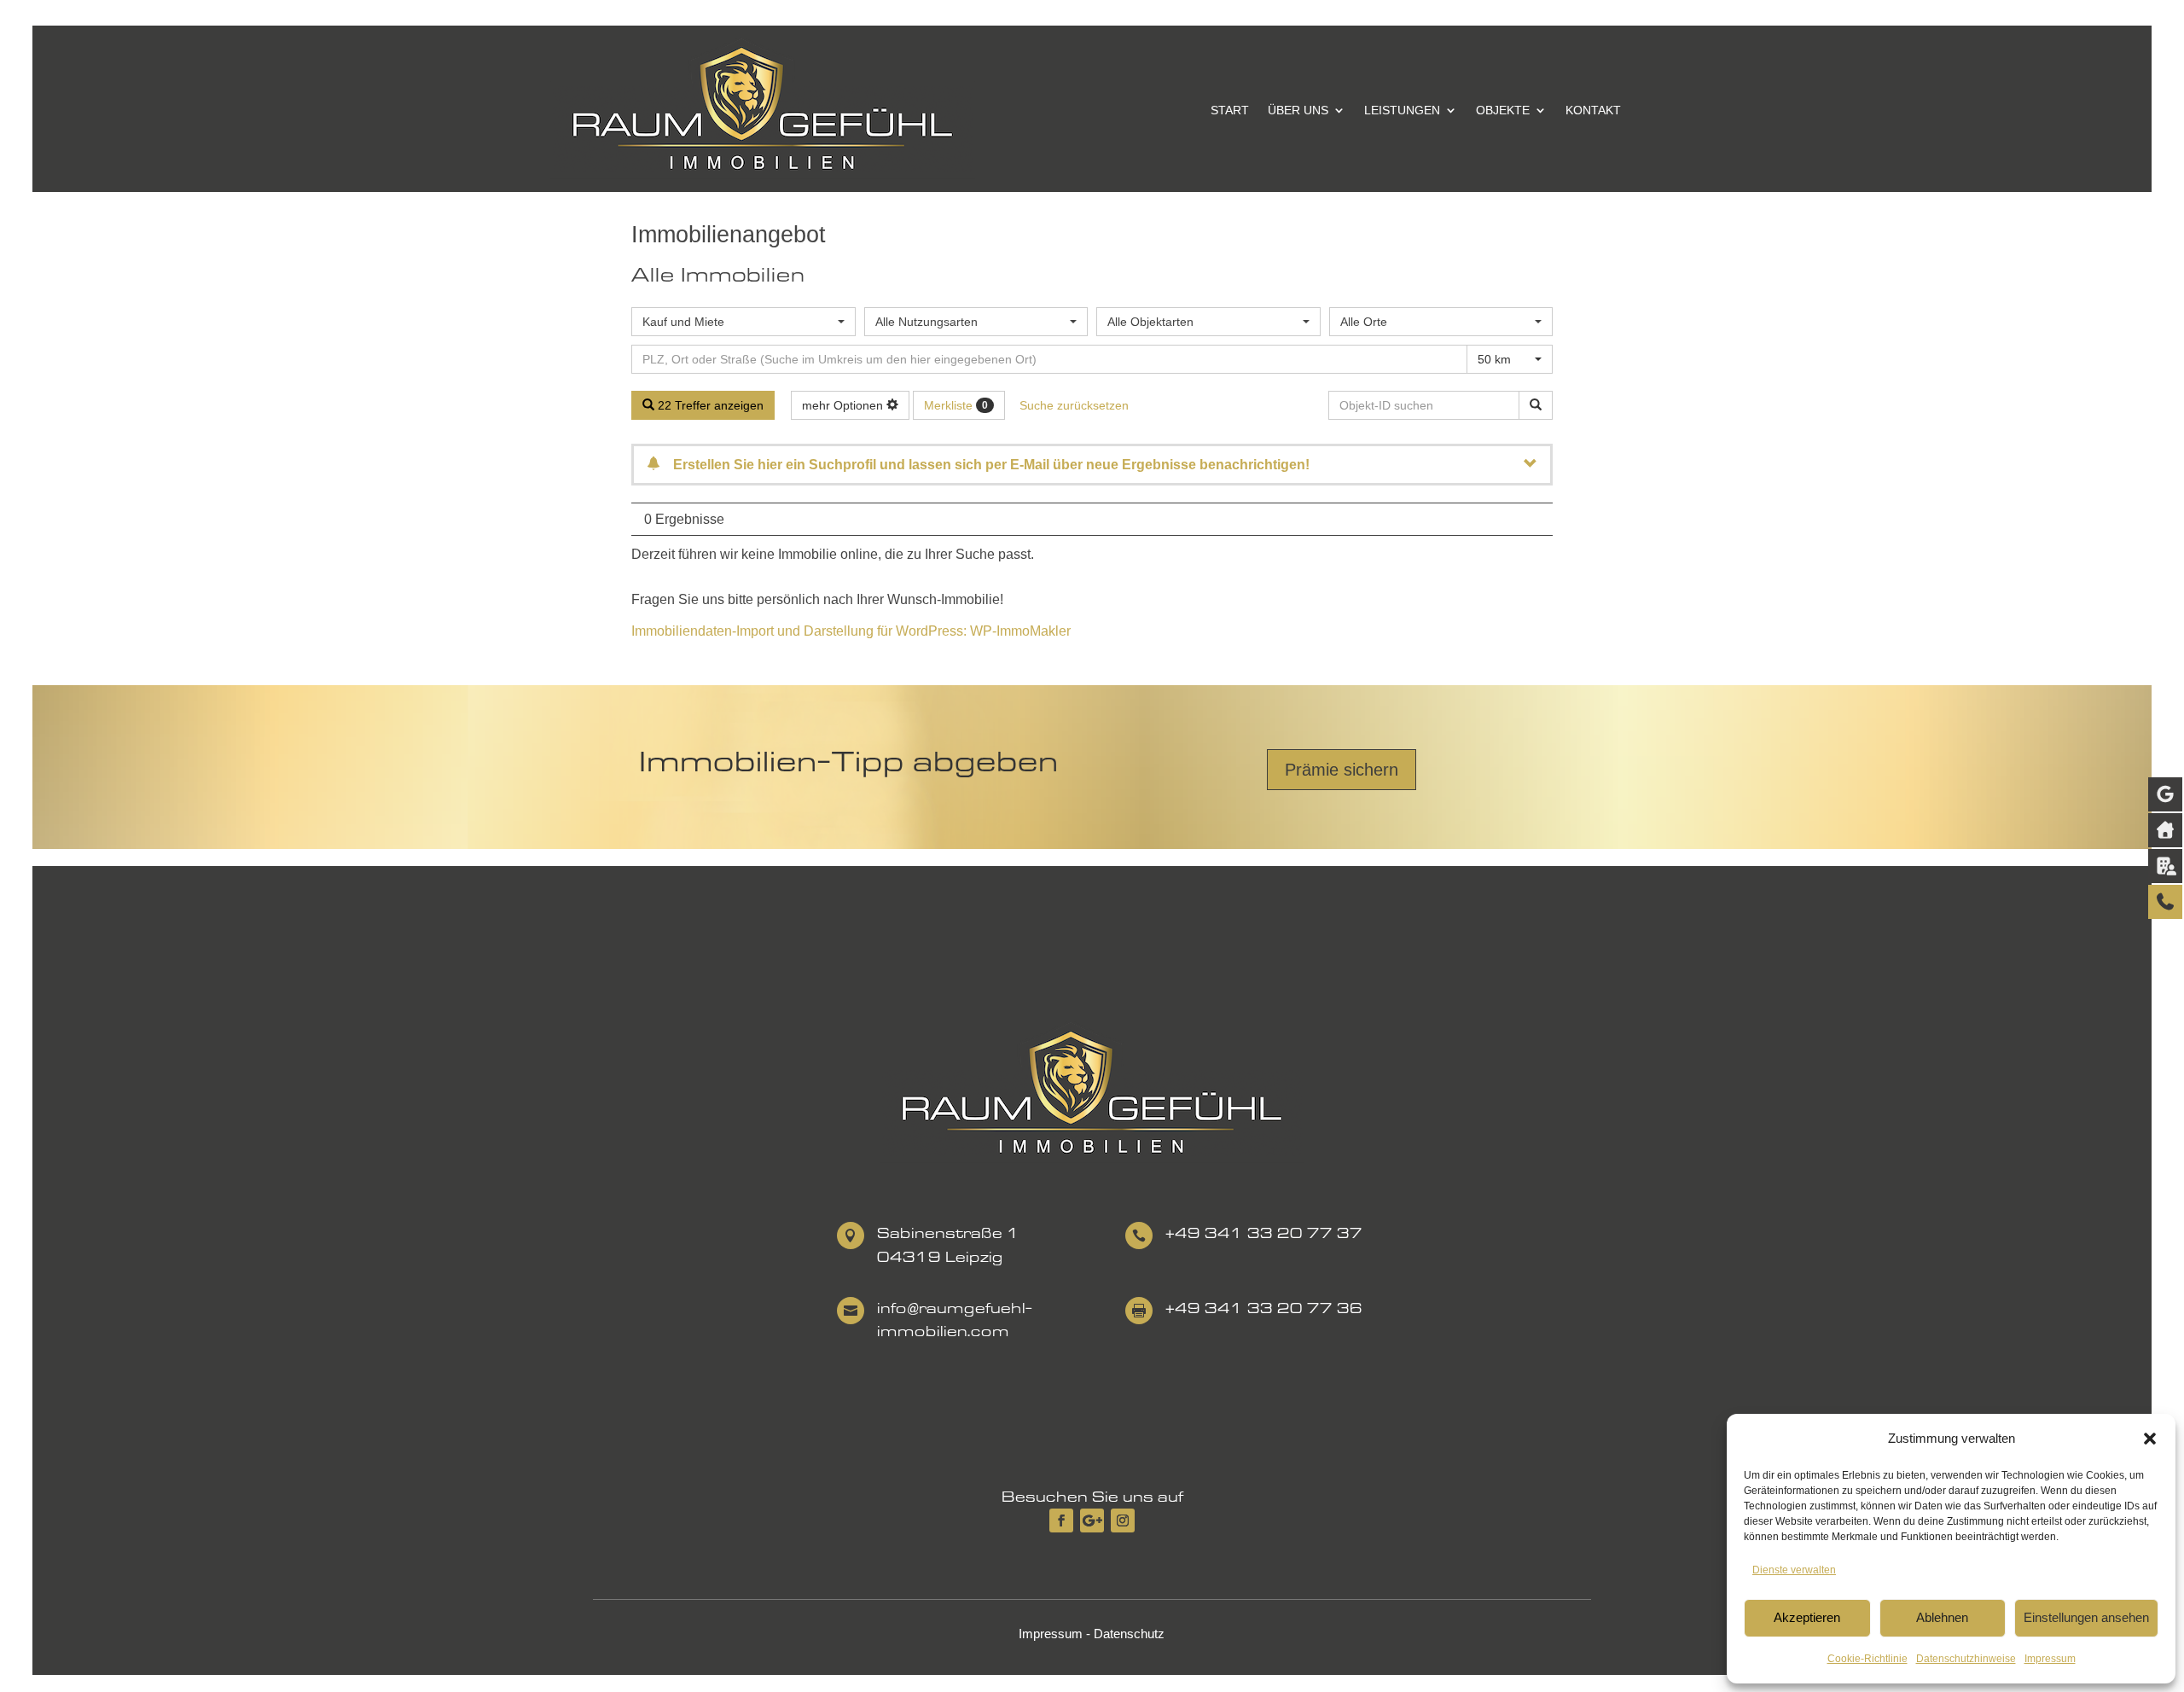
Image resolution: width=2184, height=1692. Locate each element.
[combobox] (743, 322)
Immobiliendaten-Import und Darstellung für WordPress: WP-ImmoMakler (851, 631)
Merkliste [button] (956, 405)
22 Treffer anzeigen (709, 405)
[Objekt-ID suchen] (1536, 405)
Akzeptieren (1807, 1617)
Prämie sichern (1342, 770)
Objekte (1503, 110)
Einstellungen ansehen (2086, 1617)
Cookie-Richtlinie (1867, 1659)
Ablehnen (1942, 1617)
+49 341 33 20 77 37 (1264, 1233)
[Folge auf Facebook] (1061, 1520)
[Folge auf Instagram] (1123, 1520)
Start (1230, 110)
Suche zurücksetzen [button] (1074, 405)
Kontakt (1593, 110)
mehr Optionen (844, 405)
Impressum (2050, 1659)
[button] (2150, 1439)
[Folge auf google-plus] (1092, 1520)
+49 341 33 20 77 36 (1264, 1308)
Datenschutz (1129, 1634)
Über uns (1298, 110)
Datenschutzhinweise (1966, 1659)
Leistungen (1402, 110)
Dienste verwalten (1794, 1570)
